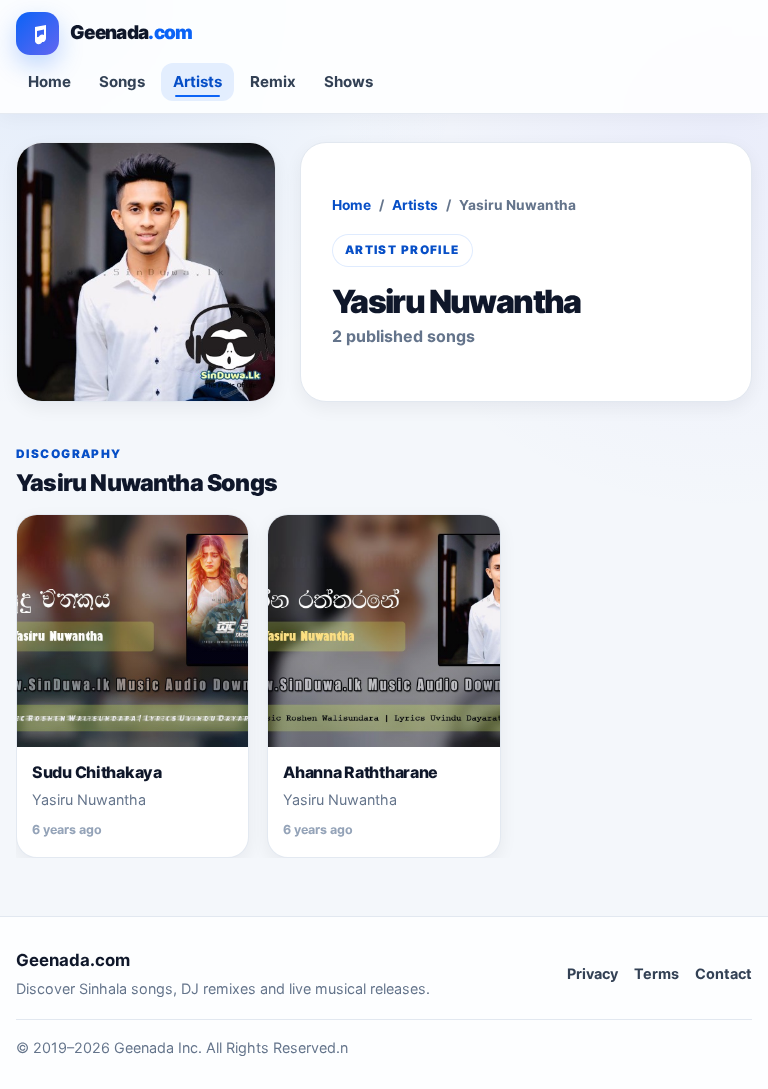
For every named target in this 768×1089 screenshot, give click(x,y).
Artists (197, 81)
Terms (656, 973)
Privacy (592, 973)
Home (49, 81)
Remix (273, 81)
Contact (723, 973)
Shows (348, 81)
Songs (122, 81)
